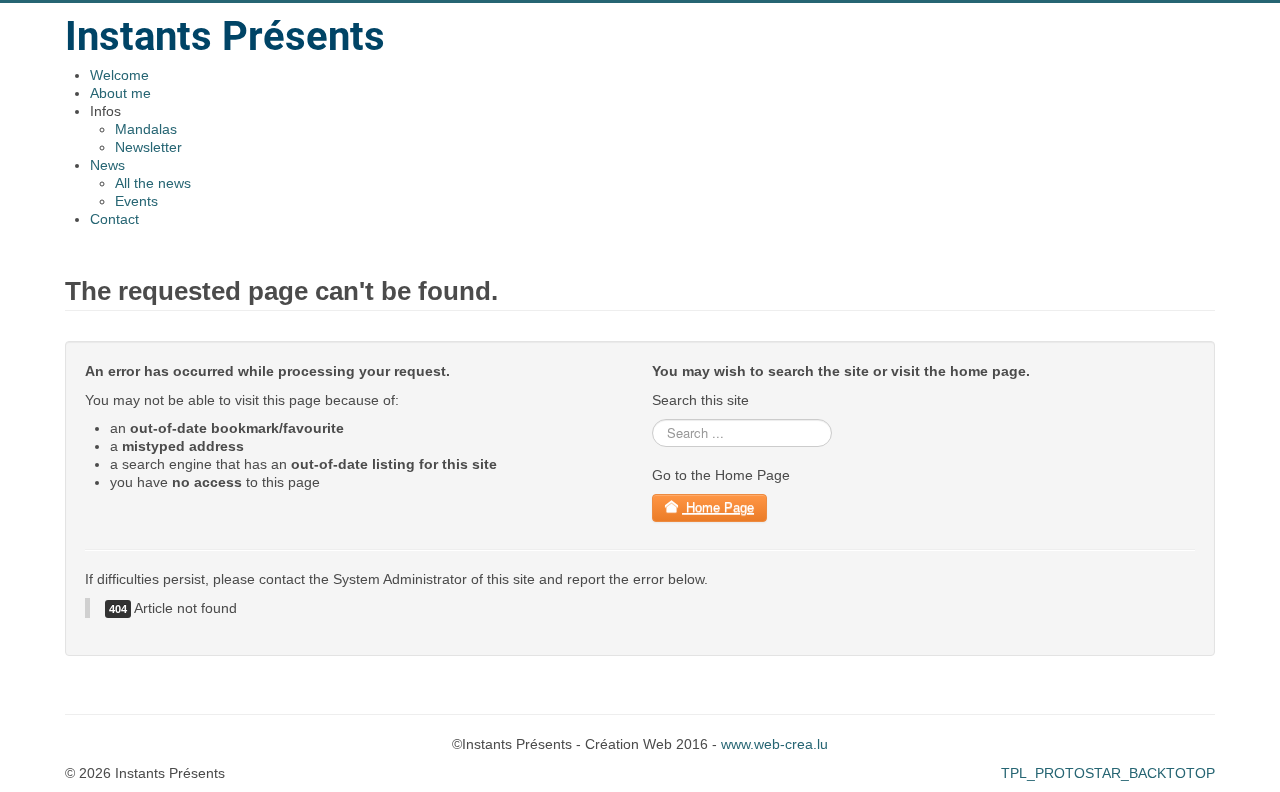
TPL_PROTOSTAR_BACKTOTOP (1108, 773)
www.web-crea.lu (774, 744)
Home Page (718, 507)
